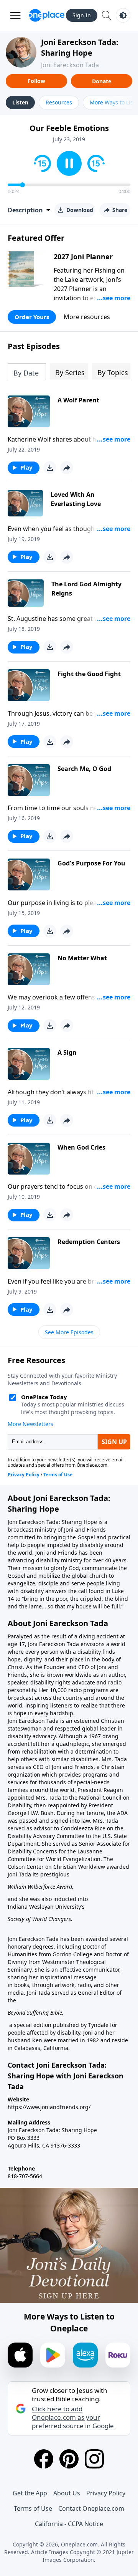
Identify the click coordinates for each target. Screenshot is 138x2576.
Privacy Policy (106, 2493)
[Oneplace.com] (47, 15)
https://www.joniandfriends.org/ (49, 2107)
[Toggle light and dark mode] (123, 15)
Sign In (82, 15)
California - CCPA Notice (69, 2524)
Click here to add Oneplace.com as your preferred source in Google (73, 2417)
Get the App (30, 2493)
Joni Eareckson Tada (70, 65)
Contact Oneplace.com (91, 2508)
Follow (36, 81)
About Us (67, 2493)
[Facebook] (44, 2459)
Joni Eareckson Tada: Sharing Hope (80, 47)
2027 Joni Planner (83, 256)
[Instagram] (94, 2459)
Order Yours (32, 317)
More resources (87, 317)
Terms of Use (33, 2508)
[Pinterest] (69, 2459)
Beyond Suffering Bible (35, 2013)
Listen (20, 102)
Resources (59, 102)
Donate (102, 81)
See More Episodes (69, 1332)
